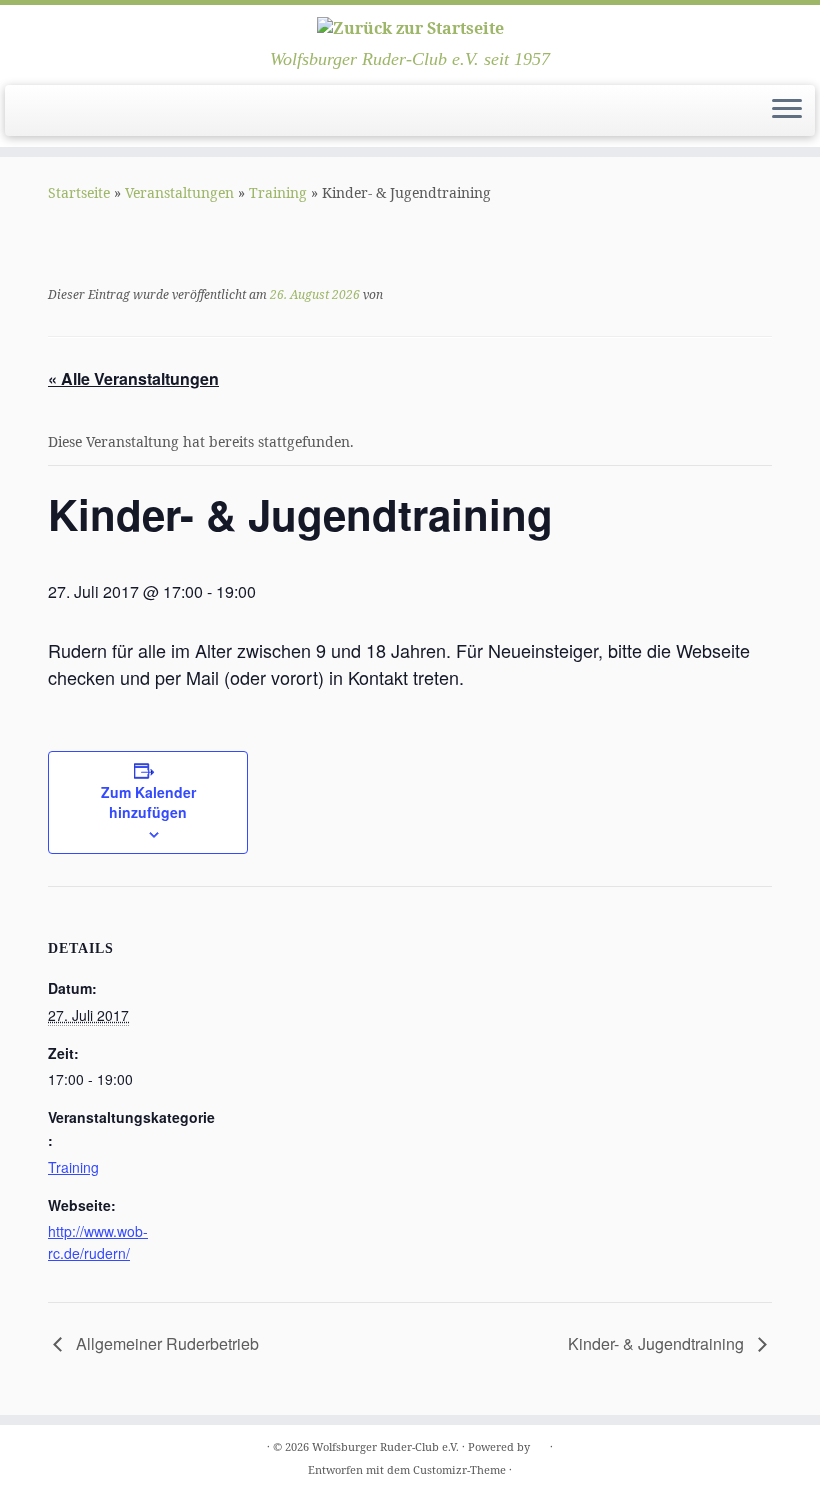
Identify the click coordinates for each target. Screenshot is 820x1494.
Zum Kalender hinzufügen (148, 802)
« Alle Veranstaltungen (133, 378)
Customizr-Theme (459, 1469)
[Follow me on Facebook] (63, 112)
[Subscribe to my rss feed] (36, 112)
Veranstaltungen (179, 192)
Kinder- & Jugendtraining (658, 1343)
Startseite (79, 192)
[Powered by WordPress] (540, 1443)
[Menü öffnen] (787, 111)
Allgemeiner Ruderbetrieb (165, 1343)
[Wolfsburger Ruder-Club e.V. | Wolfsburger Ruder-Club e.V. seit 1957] (410, 27)
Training (278, 192)
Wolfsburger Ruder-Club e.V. (385, 1446)
